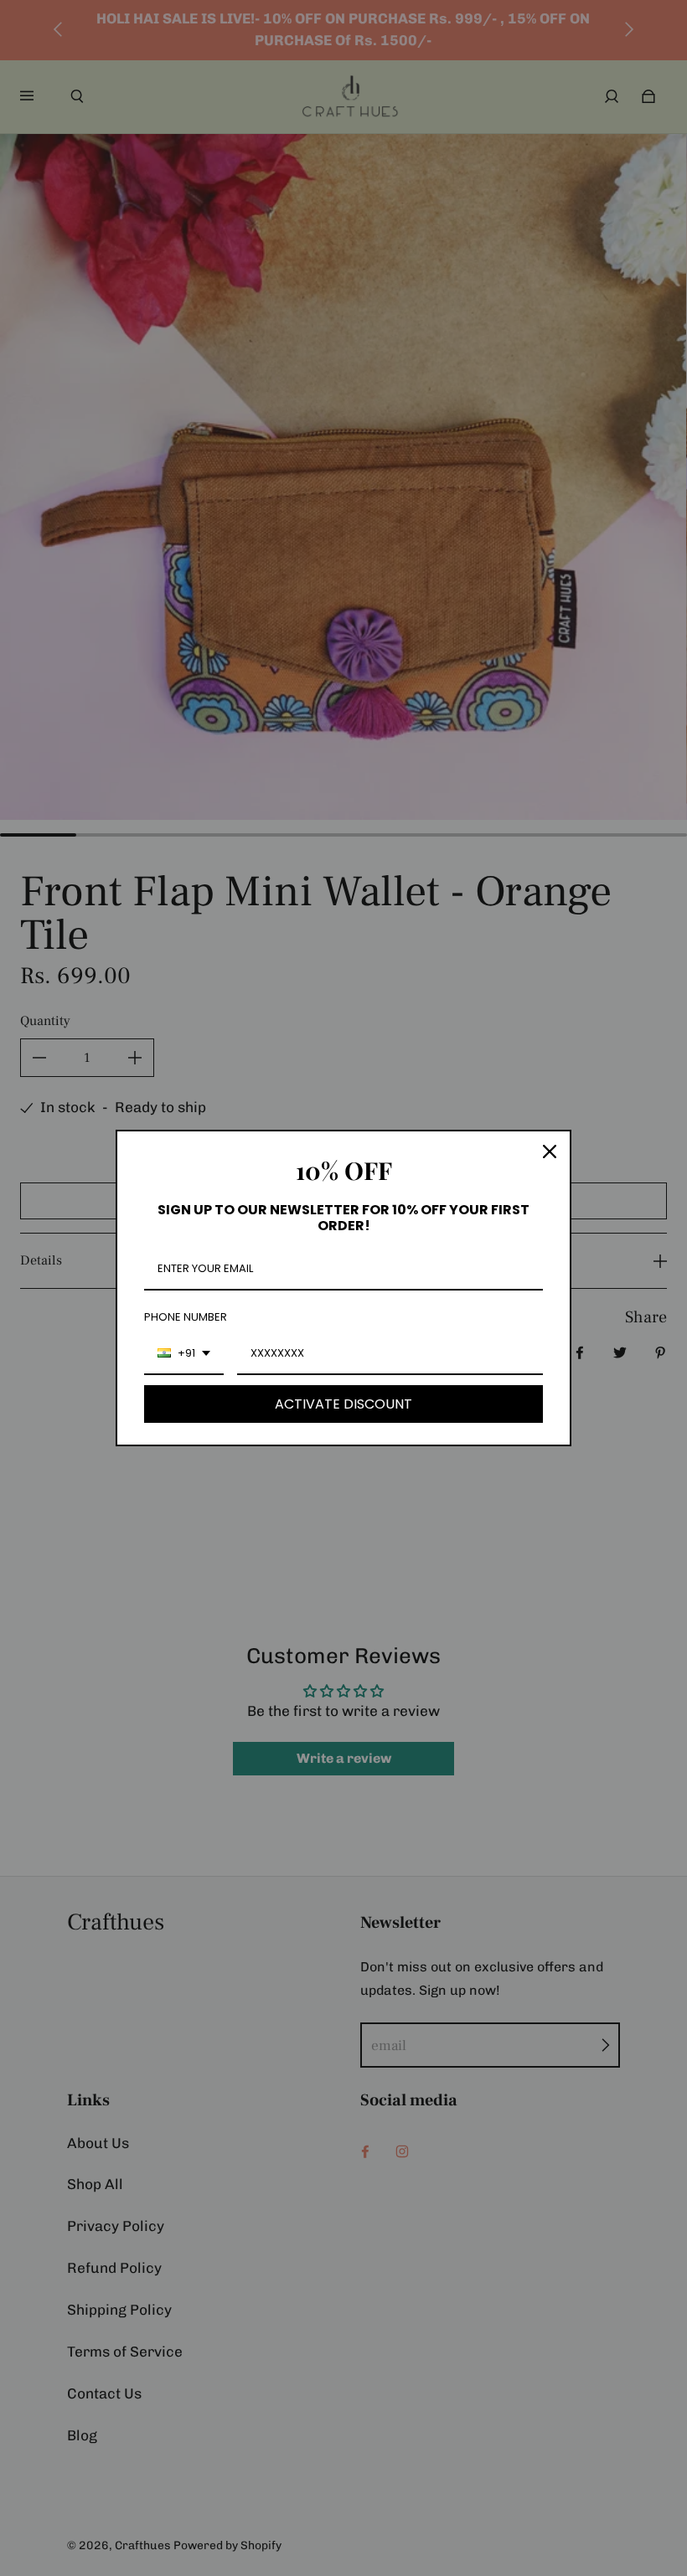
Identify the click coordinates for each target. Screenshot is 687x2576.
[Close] (550, 1151)
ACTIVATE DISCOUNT (343, 1404)
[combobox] (184, 1354)
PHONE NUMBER (186, 1317)
